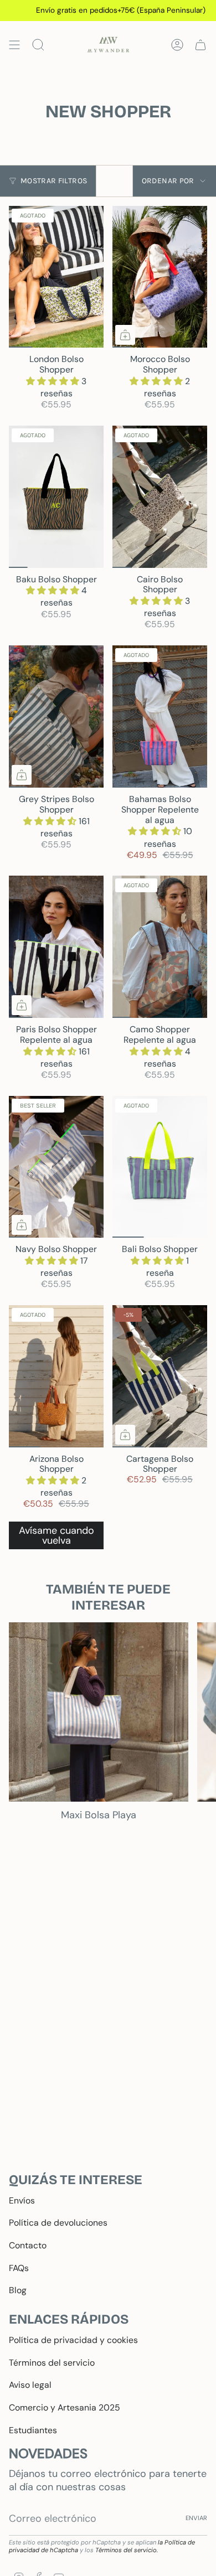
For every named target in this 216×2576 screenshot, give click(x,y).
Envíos (22, 2200)
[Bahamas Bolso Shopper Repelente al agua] (160, 717)
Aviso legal (30, 2385)
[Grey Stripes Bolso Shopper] (56, 717)
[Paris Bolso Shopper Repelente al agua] (56, 947)
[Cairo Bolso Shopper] (160, 497)
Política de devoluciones (58, 2223)
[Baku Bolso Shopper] (56, 497)
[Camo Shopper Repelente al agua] (160, 947)
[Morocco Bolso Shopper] (160, 277)
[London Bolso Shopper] (56, 277)
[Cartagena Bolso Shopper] (160, 1376)
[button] (54, 381)
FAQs (19, 2268)
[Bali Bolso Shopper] (160, 1167)
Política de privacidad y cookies (73, 2340)
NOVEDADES (48, 2453)
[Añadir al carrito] (125, 335)
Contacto (28, 2245)
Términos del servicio (52, 2363)
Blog (18, 2290)
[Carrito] (200, 45)
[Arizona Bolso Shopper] (56, 1376)
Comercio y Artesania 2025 (65, 2407)
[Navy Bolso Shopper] (56, 1167)
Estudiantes (33, 2430)
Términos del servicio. (127, 2550)
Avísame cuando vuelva (56, 1535)
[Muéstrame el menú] (14, 45)
